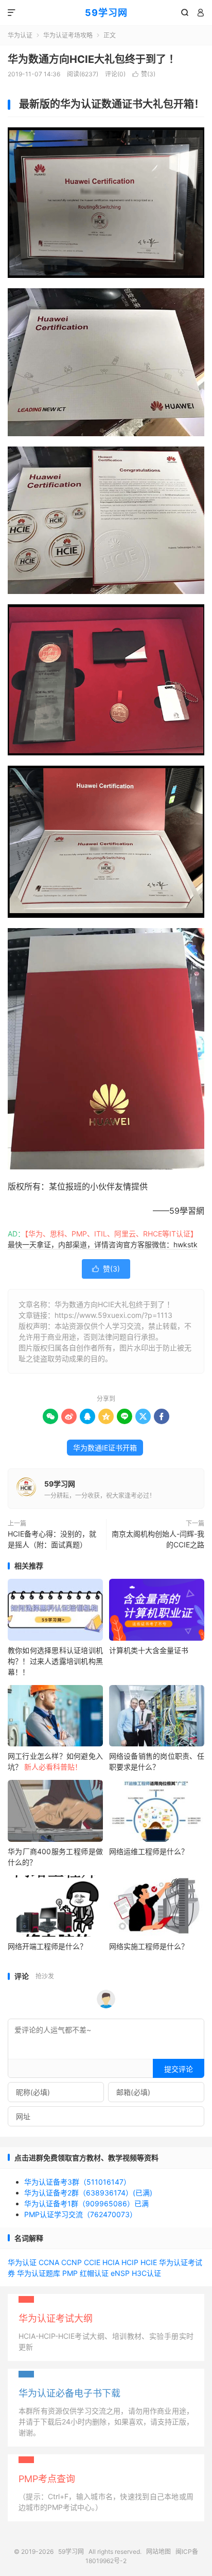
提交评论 (179, 2069)
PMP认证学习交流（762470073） (81, 2214)
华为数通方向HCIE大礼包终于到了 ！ (93, 59)
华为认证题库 (39, 2273)
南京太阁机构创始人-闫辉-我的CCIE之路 (158, 1539)
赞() (144, 74)
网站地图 (158, 2552)
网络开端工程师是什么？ (47, 1946)
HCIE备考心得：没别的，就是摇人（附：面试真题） (52, 1539)
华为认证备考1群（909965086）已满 (86, 2203)
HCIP (130, 2262)
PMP (70, 2273)
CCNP (72, 2262)
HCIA (111, 2262)
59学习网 (106, 13)
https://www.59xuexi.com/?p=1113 (113, 1315)
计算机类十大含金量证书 (149, 1650)
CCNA (49, 2262)
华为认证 (20, 35)
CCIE (92, 2262)
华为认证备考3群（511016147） (77, 2182)
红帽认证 (94, 2273)
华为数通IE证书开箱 (105, 1448)
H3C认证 (146, 2273)
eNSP (120, 2273)
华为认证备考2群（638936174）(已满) (88, 2193)
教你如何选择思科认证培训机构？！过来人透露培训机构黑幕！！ (55, 1661)
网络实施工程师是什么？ (149, 1946)
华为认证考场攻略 (68, 35)
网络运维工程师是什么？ (149, 1851)
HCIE (149, 2262)
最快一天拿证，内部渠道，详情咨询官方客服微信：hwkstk (103, 1244)
